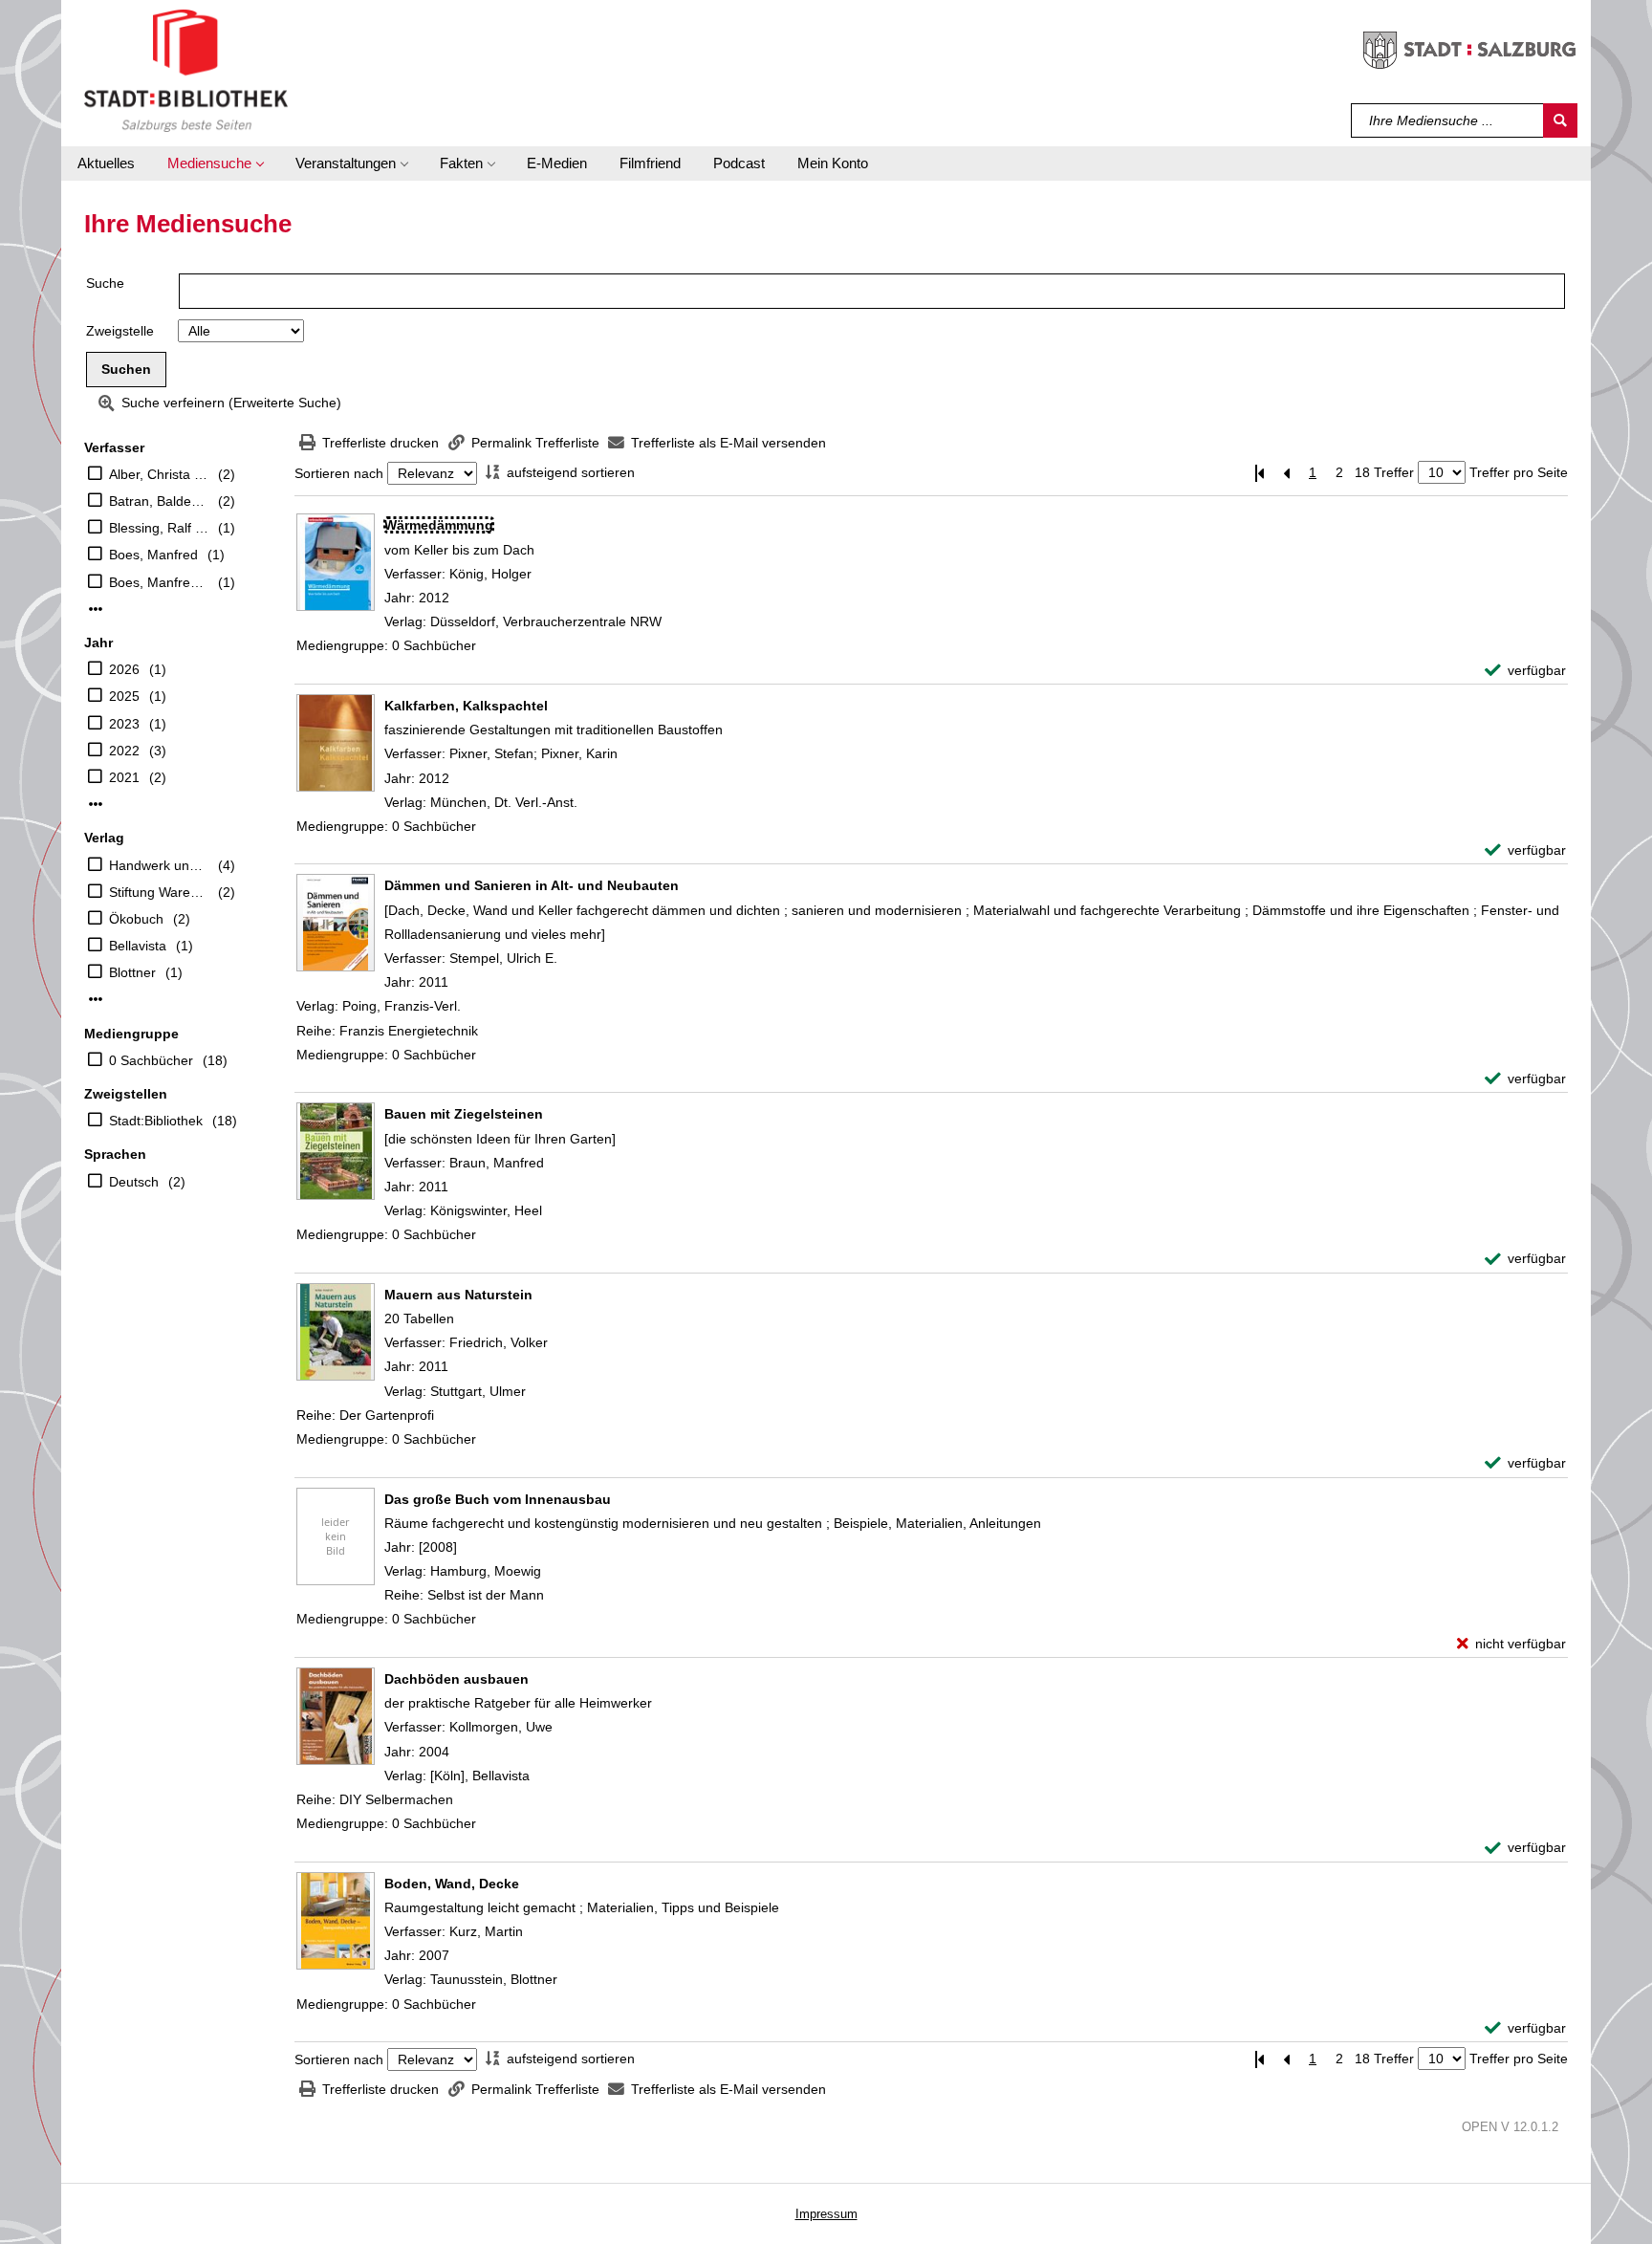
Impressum (826, 2214)
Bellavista (138, 946)
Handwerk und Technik (159, 865)
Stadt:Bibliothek (156, 1121)
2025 (124, 696)
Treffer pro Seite (1519, 472)
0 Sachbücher (151, 1060)
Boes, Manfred (153, 555)
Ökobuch (136, 919)
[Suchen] (1560, 120)
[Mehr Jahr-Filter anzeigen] (96, 804)
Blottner (132, 972)
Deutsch (134, 1182)
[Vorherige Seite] (1286, 473)
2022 (124, 751)
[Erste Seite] (1259, 473)
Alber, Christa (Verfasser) (159, 474)
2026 (124, 669)
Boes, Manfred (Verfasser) (159, 582)
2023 (124, 724)
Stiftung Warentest (159, 892)
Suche (105, 283)
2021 (124, 777)
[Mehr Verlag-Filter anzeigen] (96, 999)
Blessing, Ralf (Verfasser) (159, 528)
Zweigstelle (120, 331)
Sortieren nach (339, 473)
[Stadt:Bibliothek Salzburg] (186, 70)
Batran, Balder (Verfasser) (159, 501)
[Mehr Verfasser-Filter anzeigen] (96, 609)
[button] (215, 163)
